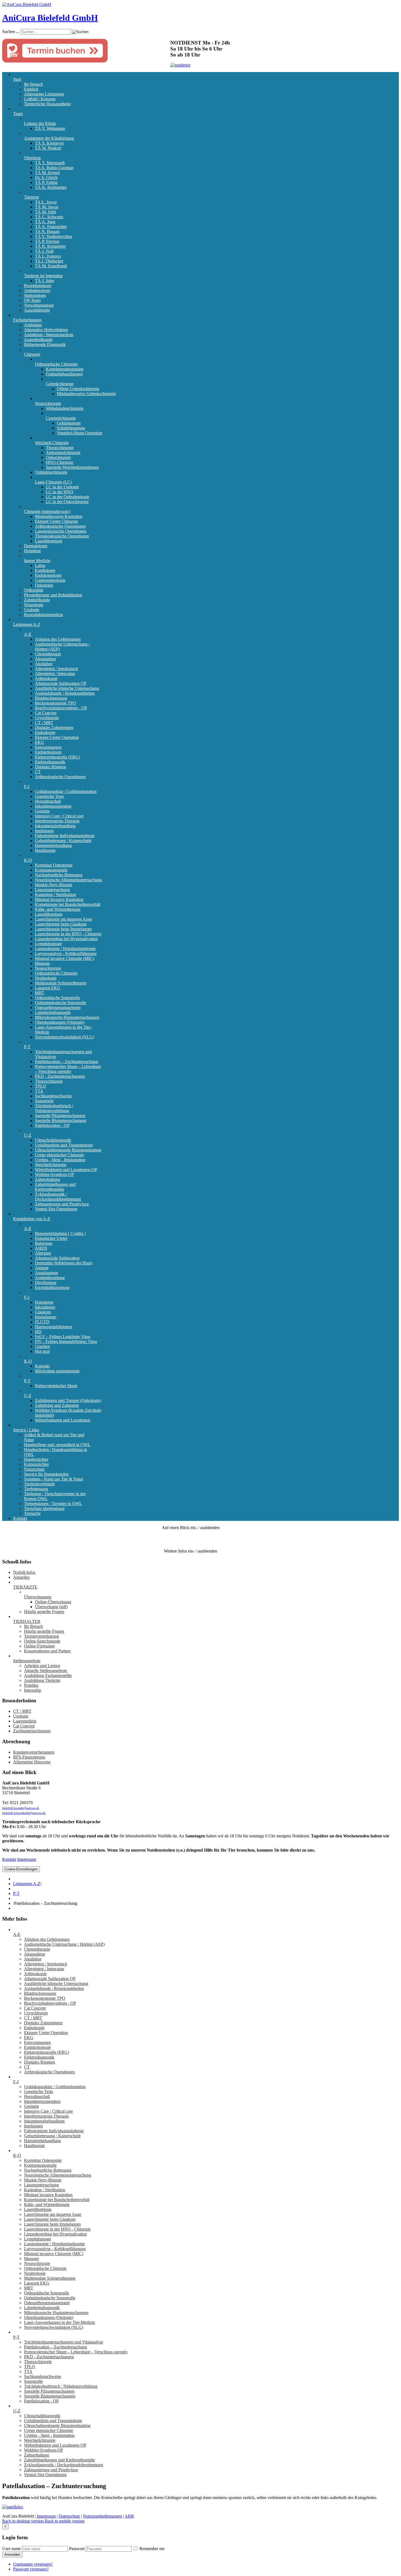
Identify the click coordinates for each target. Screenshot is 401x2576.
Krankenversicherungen (34, 1752)
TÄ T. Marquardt (50, 163)
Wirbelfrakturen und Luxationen (63, 1420)
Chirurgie (32, 354)
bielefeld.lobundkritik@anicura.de (24, 1813)
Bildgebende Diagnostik (45, 344)
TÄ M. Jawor (47, 207)
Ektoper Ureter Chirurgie (56, 521)
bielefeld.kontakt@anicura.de (21, 1808)
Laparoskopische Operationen (61, 531)
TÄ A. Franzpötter (51, 227)
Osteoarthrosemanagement (58, 1008)
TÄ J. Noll (44, 251)
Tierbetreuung (36, 1489)
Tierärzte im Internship (43, 276)
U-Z (28, 1135)
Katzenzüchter (36, 1464)
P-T (27, 1047)
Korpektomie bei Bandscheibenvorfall (68, 904)
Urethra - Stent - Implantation (60, 1160)
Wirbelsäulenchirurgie (65, 408)
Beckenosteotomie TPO (56, 703)
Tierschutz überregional (44, 1508)
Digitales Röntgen (50, 767)
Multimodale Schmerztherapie (61, 983)
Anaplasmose (47, 1273)
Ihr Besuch (33, 84)
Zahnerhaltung (47, 1179)
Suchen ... (11, 32)
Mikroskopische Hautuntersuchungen (67, 1017)
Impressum (27, 1859)
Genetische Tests (49, 796)
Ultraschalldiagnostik (53, 1140)
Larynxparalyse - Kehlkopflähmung (66, 953)
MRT (40, 993)
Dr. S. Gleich (46, 177)
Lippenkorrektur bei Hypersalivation (66, 939)
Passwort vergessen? (31, 2569)
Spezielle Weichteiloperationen (72, 467)
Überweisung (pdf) (51, 1607)
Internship (33, 1690)
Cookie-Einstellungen (21, 1869)
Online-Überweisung (53, 1602)
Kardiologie (45, 570)
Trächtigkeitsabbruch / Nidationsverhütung (54, 1108)
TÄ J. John (44, 281)
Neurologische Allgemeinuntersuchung (68, 880)
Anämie (42, 1268)
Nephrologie (46, 978)
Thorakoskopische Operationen (62, 536)
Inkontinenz (45, 1307)
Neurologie (34, 605)
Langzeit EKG (48, 988)
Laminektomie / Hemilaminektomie (65, 949)
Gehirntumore (69, 423)
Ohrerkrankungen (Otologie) (60, 1022)
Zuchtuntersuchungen (32, 1731)
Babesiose (44, 1243)
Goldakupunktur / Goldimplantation (66, 791)
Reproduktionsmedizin (44, 615)
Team (18, 114)
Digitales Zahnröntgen (54, 728)
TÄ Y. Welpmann (50, 128)
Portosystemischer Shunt (56, 1386)
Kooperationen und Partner (47, 1651)
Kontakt (20, 1518)
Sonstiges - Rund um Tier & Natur (54, 1479)
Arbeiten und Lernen (42, 1666)
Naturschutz (34, 1469)
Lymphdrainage (48, 944)
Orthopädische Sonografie (57, 998)
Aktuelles (21, 1577)
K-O (28, 860)
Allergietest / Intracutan (55, 674)
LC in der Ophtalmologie (68, 497)
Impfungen (44, 831)
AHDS (41, 1248)
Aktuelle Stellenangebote (46, 1671)
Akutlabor (44, 664)
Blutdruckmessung (51, 698)
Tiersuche (32, 1513)
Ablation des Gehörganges (58, 639)
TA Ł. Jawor (46, 202)
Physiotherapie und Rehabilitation (53, 595)
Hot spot (42, 1351)
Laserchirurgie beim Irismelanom (63, 929)
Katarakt (42, 1366)
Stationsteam (35, 295)
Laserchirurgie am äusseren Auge (64, 919)
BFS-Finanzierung (29, 1757)
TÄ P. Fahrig (46, 182)
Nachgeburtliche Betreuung (59, 875)
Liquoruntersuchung (52, 890)
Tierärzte (32, 197)
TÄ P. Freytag (47, 241)
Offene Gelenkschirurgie (78, 389)
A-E (28, 634)
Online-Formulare (39, 1646)
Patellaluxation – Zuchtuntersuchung (66, 1062)
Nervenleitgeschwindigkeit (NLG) (65, 1037)
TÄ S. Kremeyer (49, 143)
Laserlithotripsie (49, 541)
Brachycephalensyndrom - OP (61, 708)
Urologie (32, 610)
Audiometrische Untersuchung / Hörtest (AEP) (64, 1944)
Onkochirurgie (58, 457)
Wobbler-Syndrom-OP (54, 1174)
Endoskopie (45, 732)
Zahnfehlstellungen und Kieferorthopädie (55, 1187)
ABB (129, 2516)
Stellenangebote (27, 1661)
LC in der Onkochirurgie (67, 502)
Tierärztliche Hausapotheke (47, 104)
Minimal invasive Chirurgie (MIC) (65, 958)
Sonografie (44, 1101)
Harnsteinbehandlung (53, 845)
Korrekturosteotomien (65, 369)
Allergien (43, 1253)
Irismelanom (46, 1317)
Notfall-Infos (24, 1572)
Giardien (42, 1346)
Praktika (31, 1685)
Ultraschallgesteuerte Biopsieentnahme (68, 1150)
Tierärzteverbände (39, 1484)
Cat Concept (46, 713)
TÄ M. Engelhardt (51, 266)
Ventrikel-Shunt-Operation (80, 433)
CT (38, 772)
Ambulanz (33, 325)
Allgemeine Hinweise (32, 1762)
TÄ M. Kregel (47, 173)
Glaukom (43, 1312)
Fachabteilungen (27, 320)
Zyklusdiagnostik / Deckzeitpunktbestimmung (58, 1197)
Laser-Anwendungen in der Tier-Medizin (59, 2322)
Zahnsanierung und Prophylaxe (62, 1204)
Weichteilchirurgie (51, 1165)
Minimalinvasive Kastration (59, 516)
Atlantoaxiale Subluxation (57, 1258)
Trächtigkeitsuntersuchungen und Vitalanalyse (64, 2342)
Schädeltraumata (71, 428)
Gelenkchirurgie (60, 384)
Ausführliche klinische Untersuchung (67, 688)
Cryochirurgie (47, 718)
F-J (27, 786)
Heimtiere (32, 551)
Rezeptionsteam (38, 286)
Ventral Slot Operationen (56, 1209)
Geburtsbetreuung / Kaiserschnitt (63, 841)
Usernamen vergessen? (33, 2564)
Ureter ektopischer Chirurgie (59, 1155)
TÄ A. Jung (45, 222)
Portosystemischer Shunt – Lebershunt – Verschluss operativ (68, 1069)
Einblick (31, 89)
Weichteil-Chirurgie (52, 443)
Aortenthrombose (50, 1278)
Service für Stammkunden (46, 1474)
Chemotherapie (48, 654)
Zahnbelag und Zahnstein (57, 1405)
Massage (42, 963)
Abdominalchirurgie (63, 453)
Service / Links (26, 1430)
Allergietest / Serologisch (56, 669)
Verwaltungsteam (39, 305)
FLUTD (42, 1322)
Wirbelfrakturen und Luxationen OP (66, 1170)
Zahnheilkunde (37, 600)
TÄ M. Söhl (45, 212)
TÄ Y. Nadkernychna (53, 236)
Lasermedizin (25, 1721)
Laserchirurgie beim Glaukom (61, 924)
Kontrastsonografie (51, 870)
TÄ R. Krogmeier (50, 246)
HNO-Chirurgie (60, 462)
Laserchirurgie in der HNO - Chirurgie (68, 934)
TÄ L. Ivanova (48, 256)
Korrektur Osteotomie (54, 865)
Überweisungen (38, 1597)
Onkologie (44, 585)
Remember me (151, 2549)
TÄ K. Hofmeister (51, 187)
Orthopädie (34, 590)
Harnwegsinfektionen (53, 1327)
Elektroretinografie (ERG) (57, 757)
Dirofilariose (46, 1283)
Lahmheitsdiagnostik (53, 1012)
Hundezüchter (36, 1459)
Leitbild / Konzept (40, 99)
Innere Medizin (37, 561)
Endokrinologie (48, 575)
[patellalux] (13, 2507)
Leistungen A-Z (27, 624)
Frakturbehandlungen (64, 374)
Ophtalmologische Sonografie (61, 1003)
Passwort (77, 2549)
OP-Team (32, 300)
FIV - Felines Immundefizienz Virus (66, 1341)
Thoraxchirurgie (60, 448)
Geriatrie (42, 811)
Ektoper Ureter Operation (57, 737)
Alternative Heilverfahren (46, 330)
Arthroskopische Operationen (60, 526)
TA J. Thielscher (49, 261)
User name (11, 2549)
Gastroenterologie (50, 580)
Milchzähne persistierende (57, 1371)
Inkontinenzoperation (53, 806)
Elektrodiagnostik (50, 762)
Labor (40, 565)
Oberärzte (32, 158)
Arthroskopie (46, 678)
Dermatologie (36, 546)
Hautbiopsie (45, 850)
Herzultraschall (48, 801)
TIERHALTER (27, 1621)
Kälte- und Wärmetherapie (58, 909)
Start (17, 79)
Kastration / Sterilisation (56, 895)
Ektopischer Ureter (51, 1238)
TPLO (41, 1086)
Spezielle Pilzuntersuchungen (60, 1116)
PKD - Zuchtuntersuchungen (60, 1076)
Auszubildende (37, 310)
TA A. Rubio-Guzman (54, 168)
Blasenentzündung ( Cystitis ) (60, 1233)
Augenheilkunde (38, 340)
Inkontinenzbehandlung (55, 826)
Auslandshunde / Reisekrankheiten (65, 693)
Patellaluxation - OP (52, 1125)
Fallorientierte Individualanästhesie (65, 836)
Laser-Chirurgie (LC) (53, 482)
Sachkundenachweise (53, 1096)
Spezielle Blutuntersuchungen (61, 1120)
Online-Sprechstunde (42, 1641)
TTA (39, 1091)
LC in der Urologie (62, 487)
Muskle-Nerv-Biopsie (54, 885)
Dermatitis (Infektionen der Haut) (64, 1263)
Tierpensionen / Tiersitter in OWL (53, 1504)
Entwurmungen (48, 747)
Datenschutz (69, 2516)
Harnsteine (44, 1302)
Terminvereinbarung (41, 1636)
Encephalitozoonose (52, 1287)
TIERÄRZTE (25, 1587)
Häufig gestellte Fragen (44, 1612)
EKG (40, 742)
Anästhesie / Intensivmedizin (49, 335)
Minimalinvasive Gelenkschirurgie (86, 394)
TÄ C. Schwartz (49, 217)
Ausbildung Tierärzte (42, 1680)
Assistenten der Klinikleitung (49, 138)
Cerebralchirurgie (61, 418)
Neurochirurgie (48, 403)
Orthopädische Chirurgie (56, 364)
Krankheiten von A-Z (32, 1219)
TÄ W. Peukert (48, 148)
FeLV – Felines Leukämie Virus (63, 1337)
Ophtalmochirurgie (51, 472)
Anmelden (12, 2555)
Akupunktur (45, 659)
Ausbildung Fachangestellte (48, 1675)
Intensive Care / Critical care (59, 816)
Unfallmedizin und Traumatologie (64, 1145)
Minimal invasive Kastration (59, 899)
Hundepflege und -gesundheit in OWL (57, 1445)
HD (38, 1332)
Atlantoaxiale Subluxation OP (61, 683)
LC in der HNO (60, 492)
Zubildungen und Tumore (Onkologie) (68, 1400)
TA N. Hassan (47, 232)
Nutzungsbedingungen (102, 2516)
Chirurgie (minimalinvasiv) (47, 511)
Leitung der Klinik (40, 123)
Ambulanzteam (37, 290)
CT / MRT (44, 723)
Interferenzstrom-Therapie (57, 821)
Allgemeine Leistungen (44, 94)
